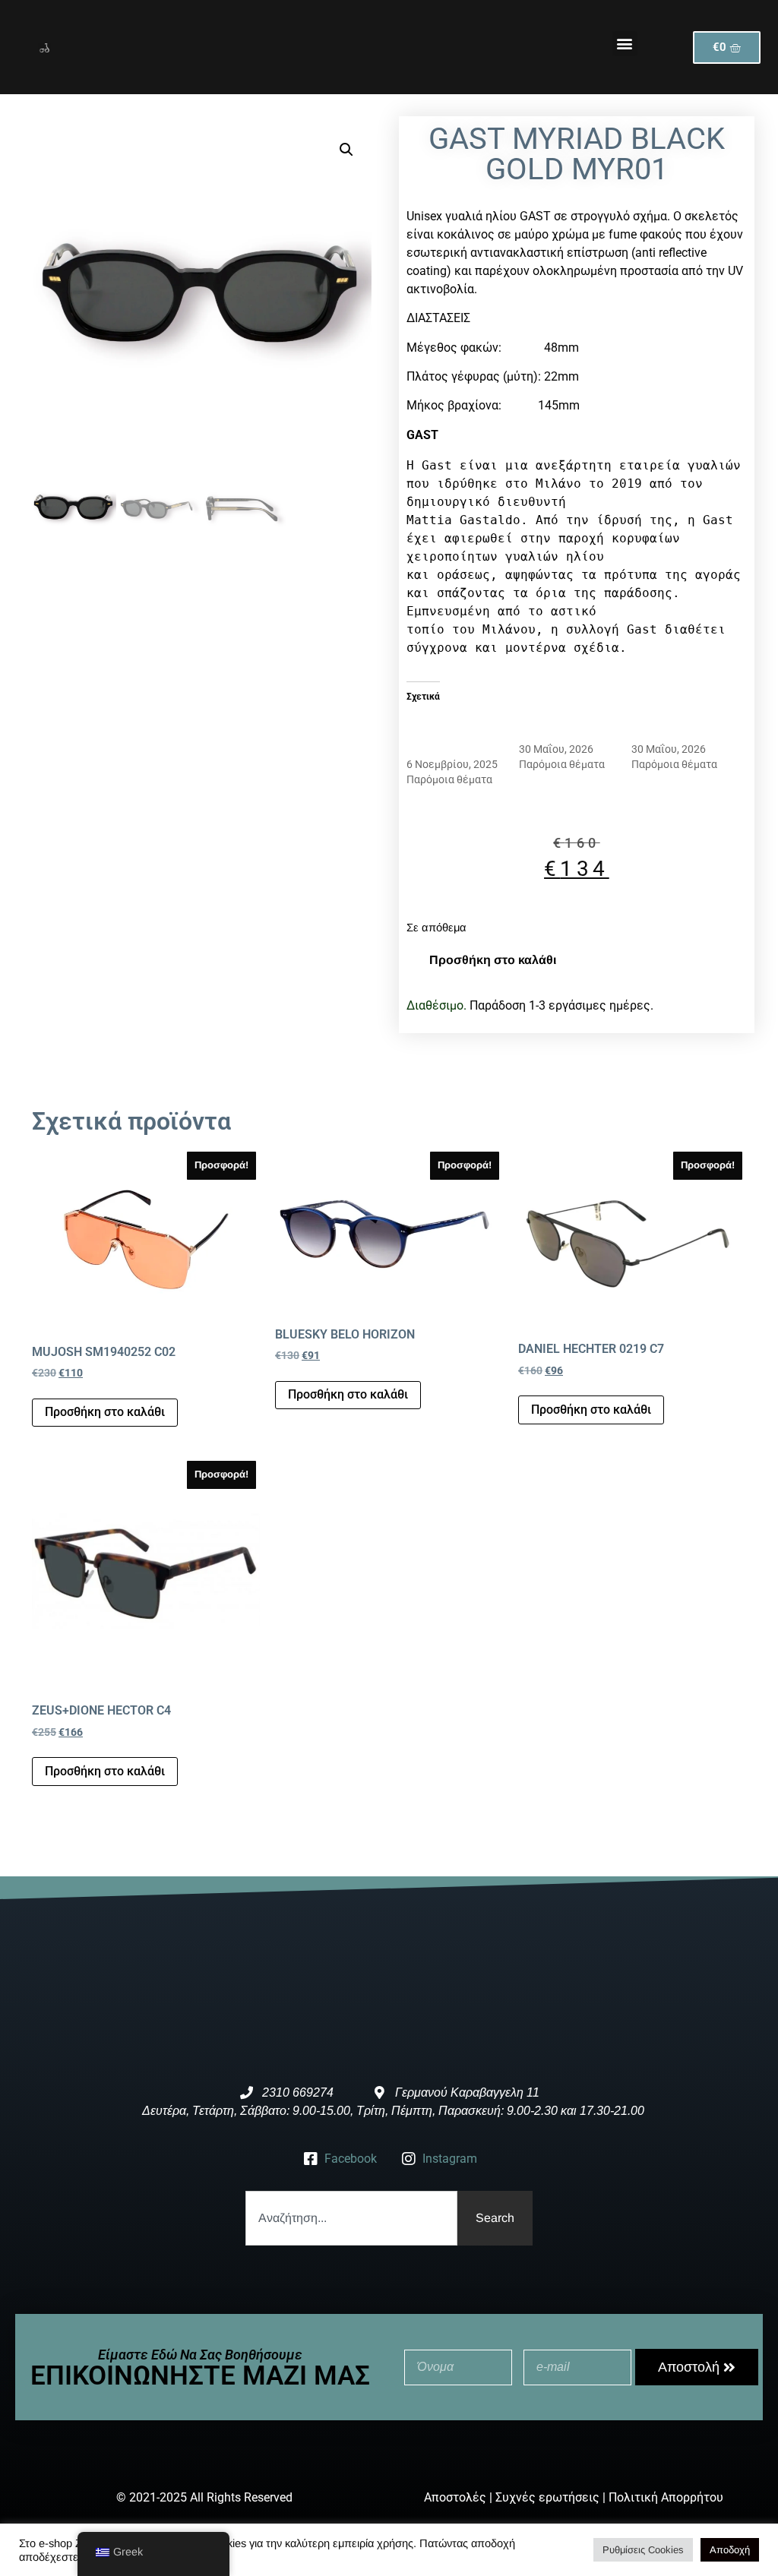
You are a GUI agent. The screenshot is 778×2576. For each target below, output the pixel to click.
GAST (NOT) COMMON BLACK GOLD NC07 (448, 734)
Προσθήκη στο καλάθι (493, 960)
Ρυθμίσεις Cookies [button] (643, 2550)
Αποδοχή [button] (730, 2550)
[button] (625, 44)
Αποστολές (455, 2497)
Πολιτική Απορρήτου (666, 2497)
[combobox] (351, 2218)
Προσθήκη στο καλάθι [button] (105, 1412)
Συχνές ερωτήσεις (547, 2497)
